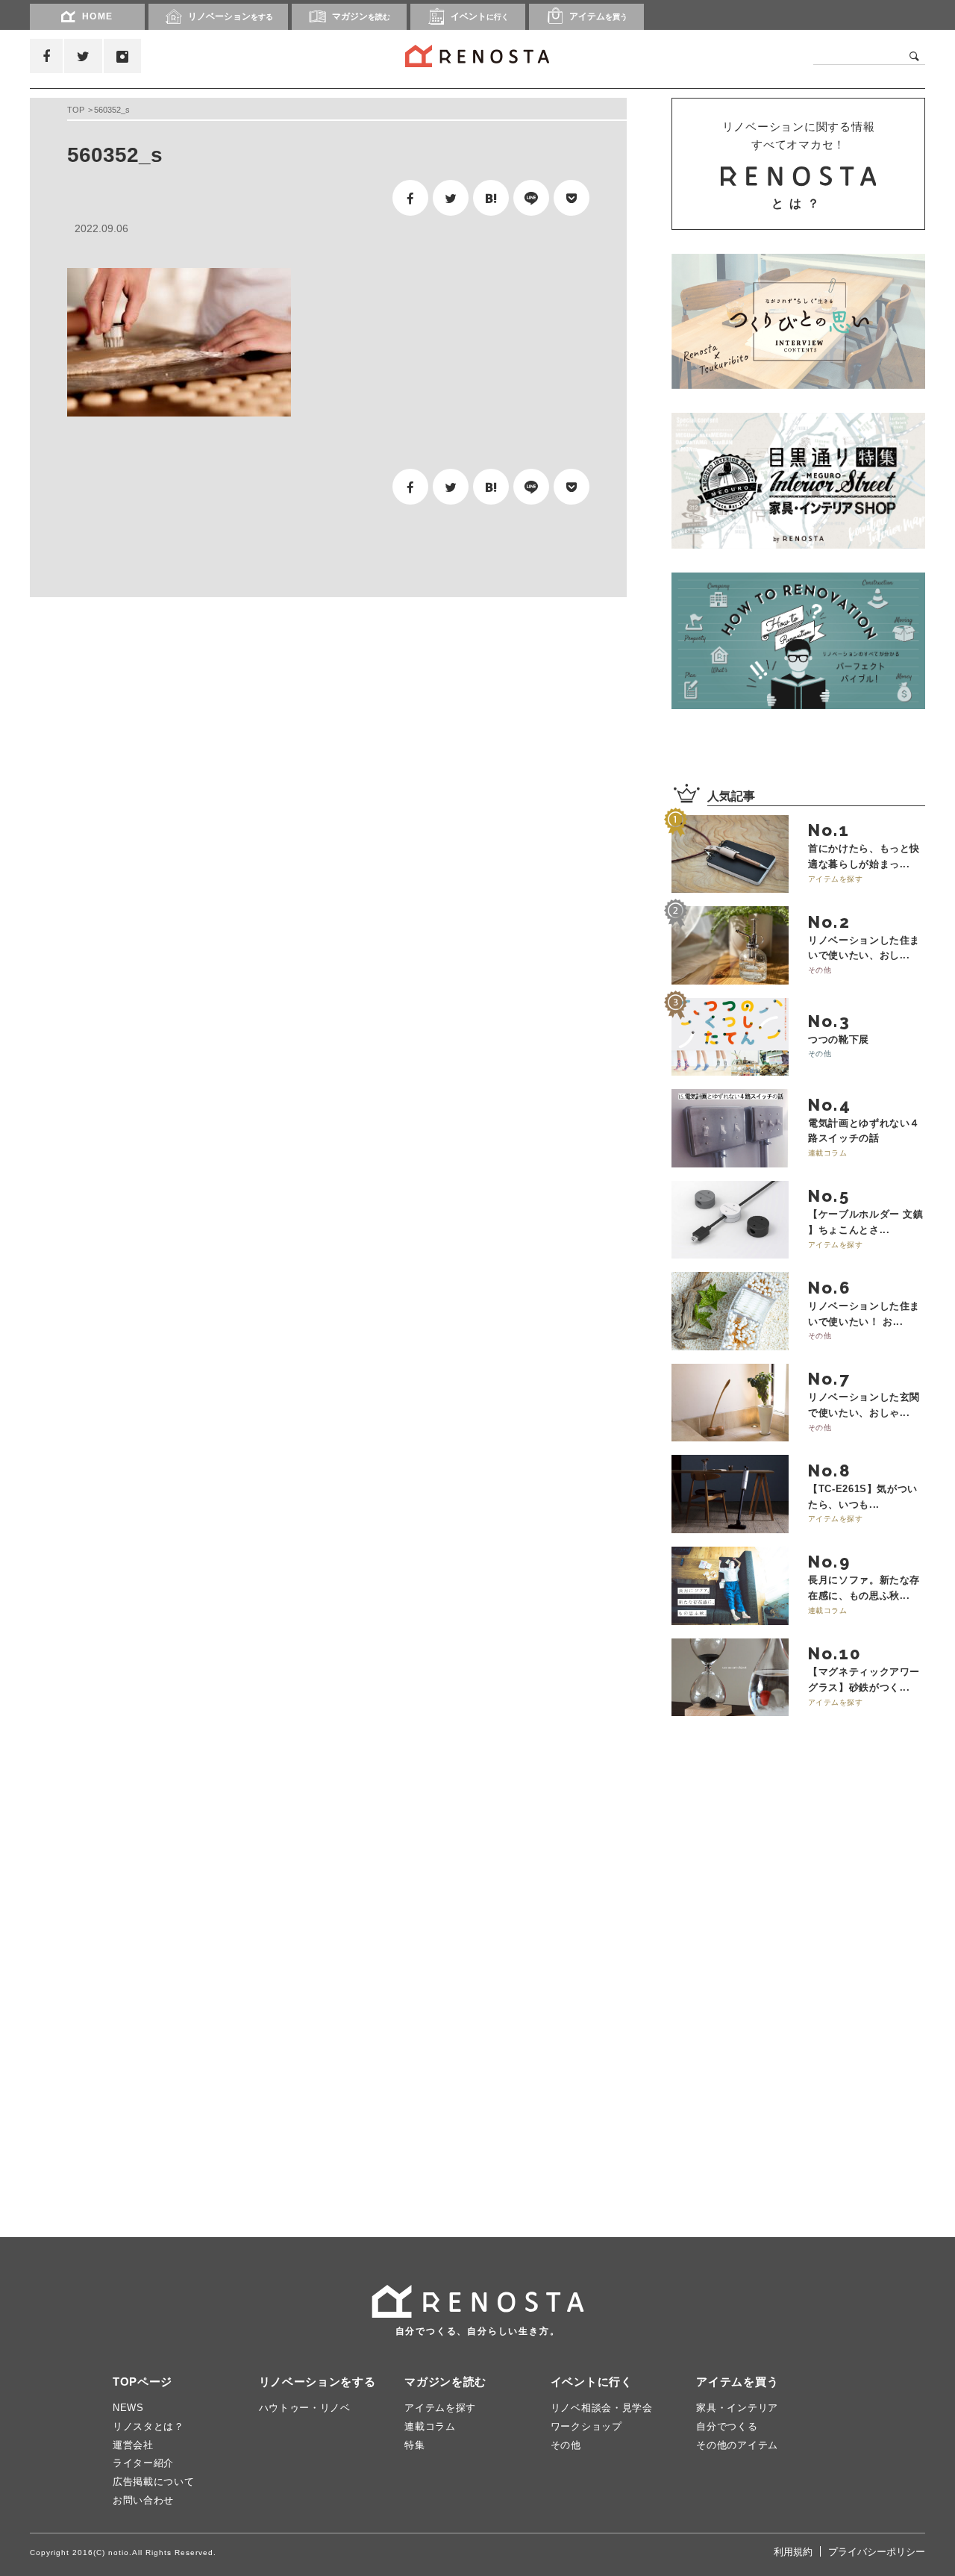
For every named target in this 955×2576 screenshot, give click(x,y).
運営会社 (133, 2445)
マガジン (361, 16)
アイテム (598, 16)
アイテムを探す (440, 2408)
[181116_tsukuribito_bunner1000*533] (798, 321)
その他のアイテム (737, 2445)
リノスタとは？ (148, 2426)
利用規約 (793, 2552)
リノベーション (231, 16)
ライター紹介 (143, 2463)
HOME (98, 16)
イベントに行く (592, 2382)
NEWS (128, 2408)
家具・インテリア (737, 2408)
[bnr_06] (798, 481)
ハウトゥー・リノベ (305, 2408)
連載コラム (430, 2426)
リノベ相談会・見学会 (602, 2408)
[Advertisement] (172, 726)
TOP (76, 110)
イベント (480, 16)
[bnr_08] (798, 640)
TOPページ (143, 2382)
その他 (566, 2445)
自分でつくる (727, 2426)
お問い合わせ (143, 2500)
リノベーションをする (317, 2382)
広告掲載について (154, 2482)
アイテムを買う (737, 2382)
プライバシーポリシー (877, 2552)
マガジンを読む (445, 2382)
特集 (414, 2445)
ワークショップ (586, 2426)
